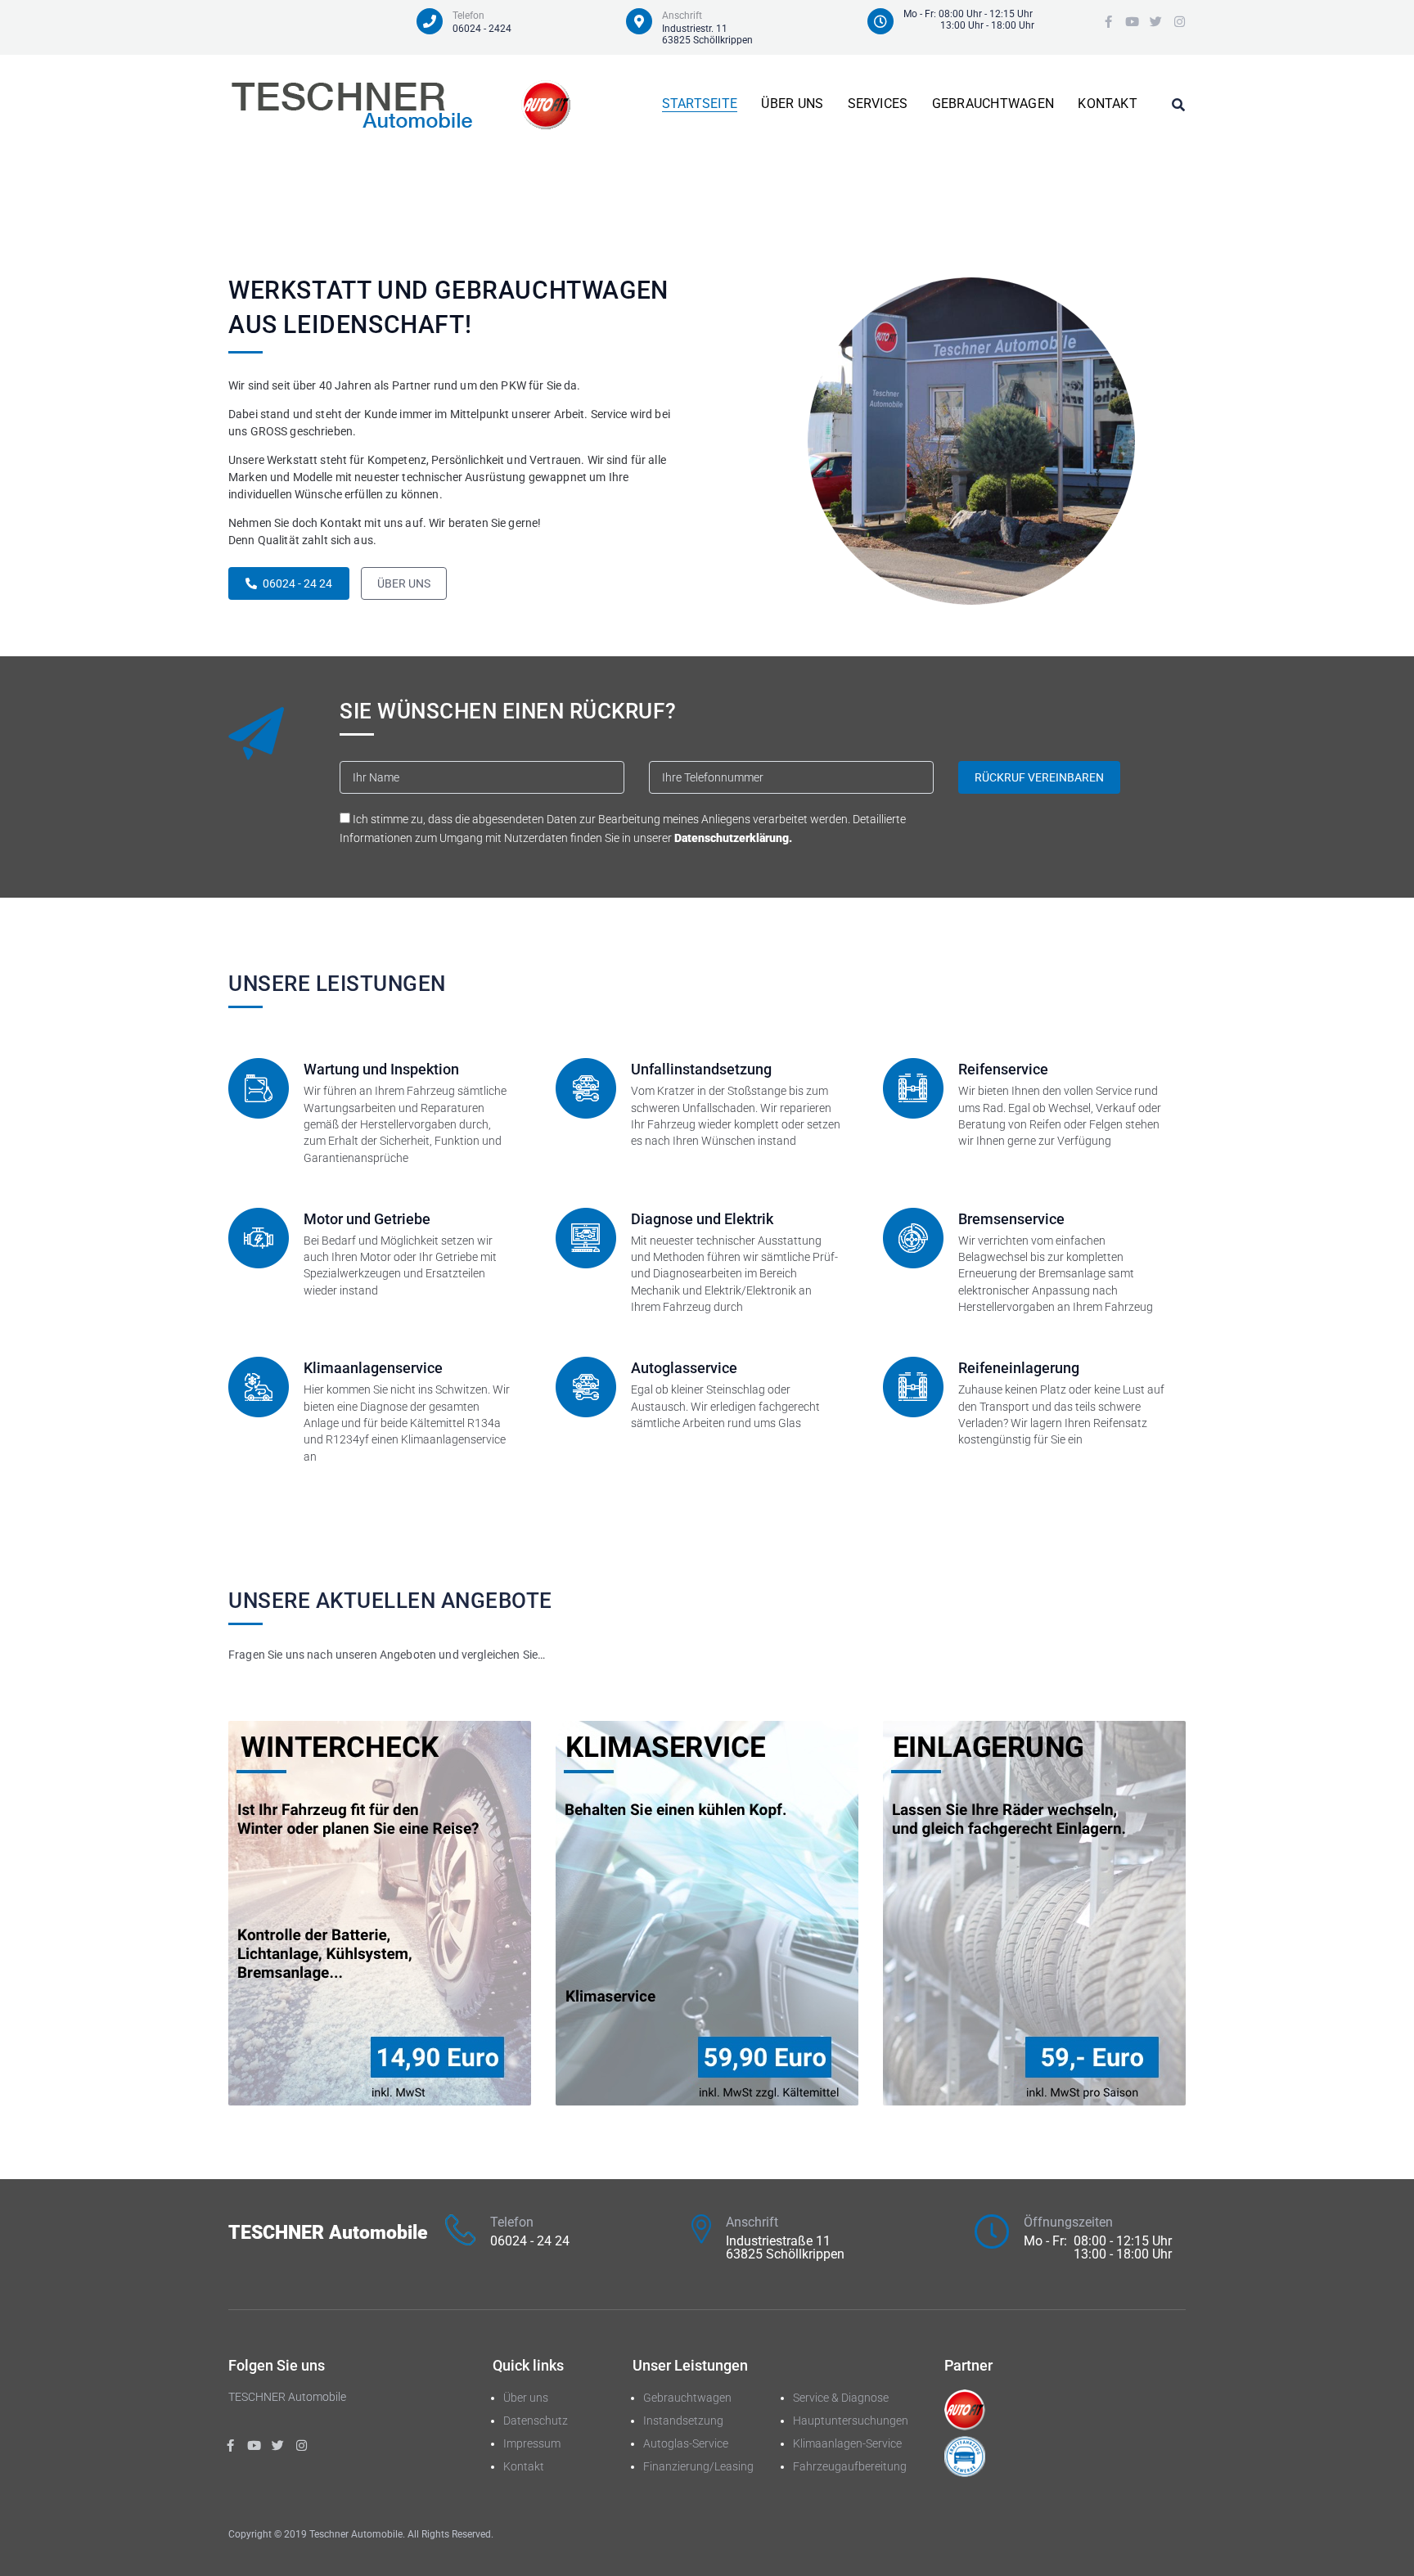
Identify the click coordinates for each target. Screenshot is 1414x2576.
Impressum (532, 2443)
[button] (289, 583)
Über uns (526, 2398)
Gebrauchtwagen (687, 2398)
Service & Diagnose (841, 2398)
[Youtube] (1132, 22)
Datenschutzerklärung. (733, 838)
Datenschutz (536, 2421)
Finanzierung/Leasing (698, 2466)
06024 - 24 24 (530, 2241)
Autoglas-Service (686, 2443)
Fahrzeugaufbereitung (850, 2466)
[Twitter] (1156, 22)
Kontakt (524, 2466)
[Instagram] (1180, 22)
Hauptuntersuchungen (851, 2421)
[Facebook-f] (1108, 22)
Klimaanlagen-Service (847, 2443)
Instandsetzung (683, 2421)
